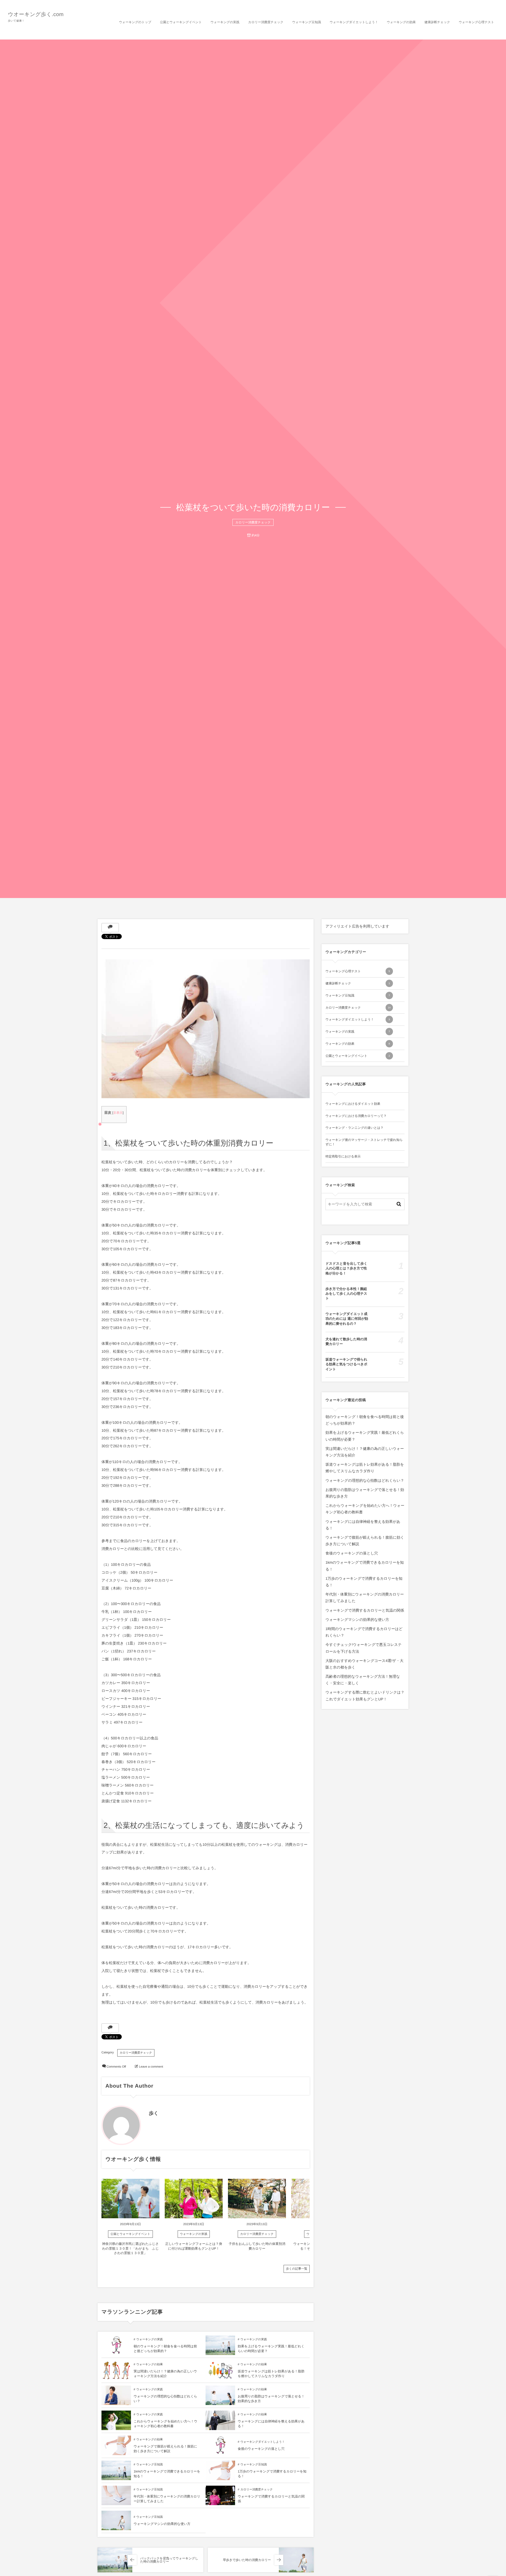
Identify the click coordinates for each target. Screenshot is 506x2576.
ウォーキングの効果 (150, 2364)
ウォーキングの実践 (194, 2234)
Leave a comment (151, 2067)
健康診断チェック (358, 983)
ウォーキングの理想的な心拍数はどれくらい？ (365, 1480)
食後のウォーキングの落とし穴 (261, 2449)
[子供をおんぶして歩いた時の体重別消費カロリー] (257, 2199)
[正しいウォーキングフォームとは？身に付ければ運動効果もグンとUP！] (194, 2199)
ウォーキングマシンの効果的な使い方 (162, 2524)
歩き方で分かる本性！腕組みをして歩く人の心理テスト (346, 1294)
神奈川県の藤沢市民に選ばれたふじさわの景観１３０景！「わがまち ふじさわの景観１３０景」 (131, 2248)
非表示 (118, 1113)
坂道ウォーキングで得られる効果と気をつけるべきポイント (346, 1364)
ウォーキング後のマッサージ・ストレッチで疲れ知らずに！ (364, 1142)
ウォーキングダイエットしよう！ (262, 2442)
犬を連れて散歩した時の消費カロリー (346, 1341)
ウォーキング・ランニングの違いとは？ (354, 1128)
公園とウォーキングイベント (130, 2234)
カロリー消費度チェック (253, 522)
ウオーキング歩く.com (36, 14)
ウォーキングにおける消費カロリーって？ (356, 1116)
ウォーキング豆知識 (149, 2465)
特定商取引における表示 (343, 1156)
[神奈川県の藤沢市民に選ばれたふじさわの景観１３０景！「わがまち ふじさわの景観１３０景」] (130, 2199)
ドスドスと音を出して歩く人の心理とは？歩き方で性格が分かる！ (346, 1268)
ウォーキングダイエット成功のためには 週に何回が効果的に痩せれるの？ (347, 1319)
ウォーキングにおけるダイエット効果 (353, 1104)
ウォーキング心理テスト (358, 971)
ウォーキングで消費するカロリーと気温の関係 (365, 1610)
